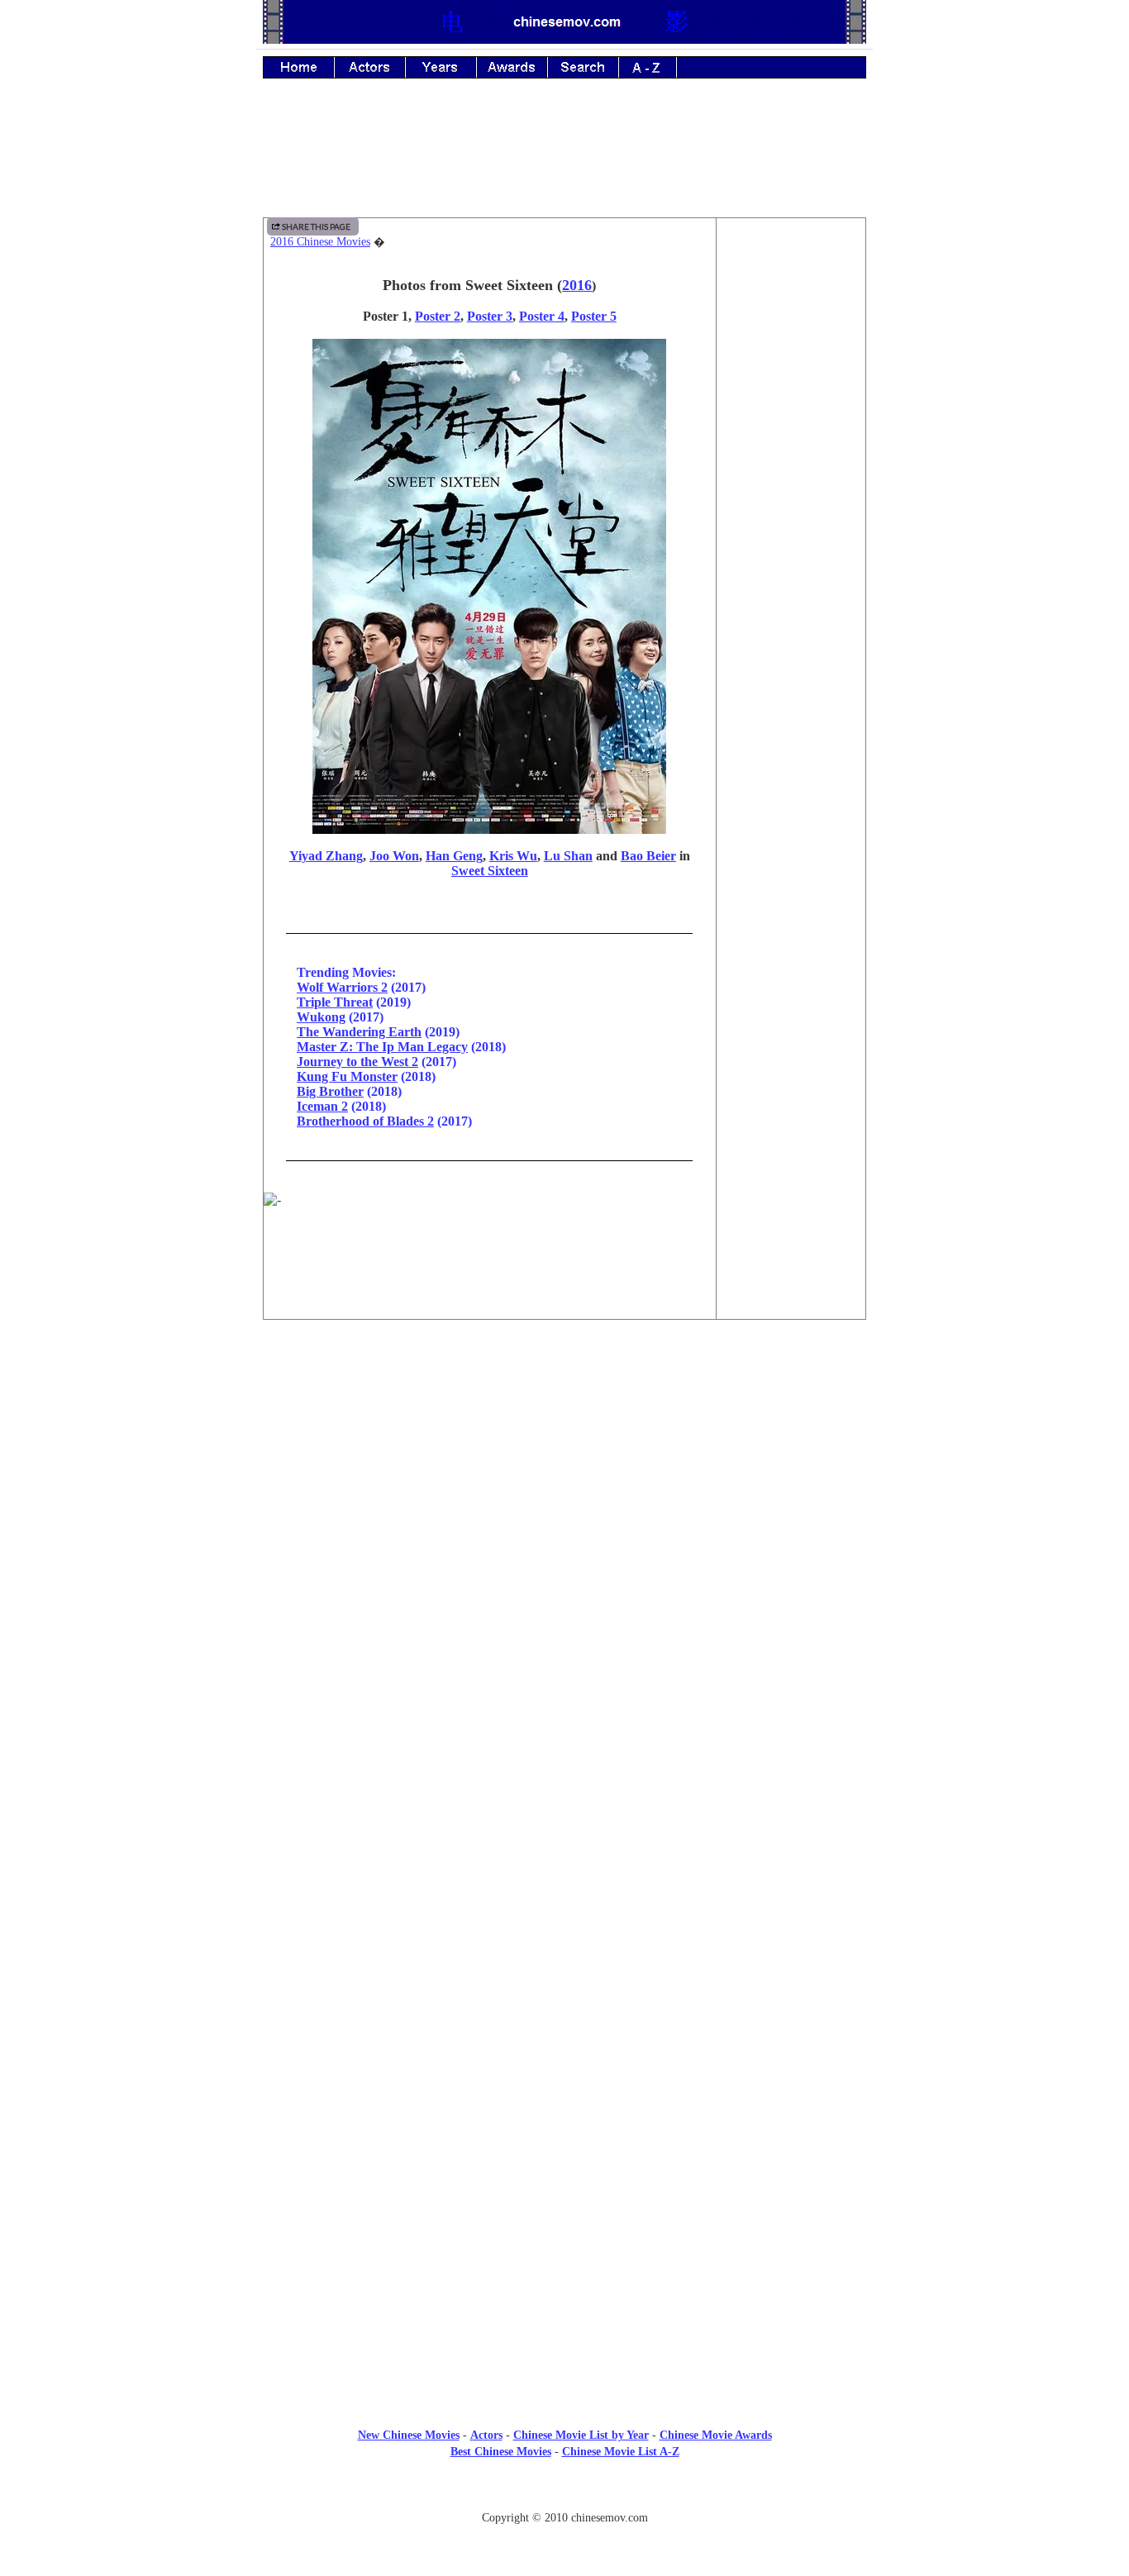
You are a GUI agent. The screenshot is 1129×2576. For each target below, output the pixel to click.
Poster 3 (490, 316)
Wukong (321, 1017)
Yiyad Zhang (326, 856)
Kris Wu (513, 856)
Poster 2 (438, 316)
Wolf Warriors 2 (342, 987)
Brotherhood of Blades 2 (365, 1121)
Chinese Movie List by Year (581, 2435)
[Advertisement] (564, 160)
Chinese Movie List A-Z (621, 2452)
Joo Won (394, 856)
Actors (486, 2435)
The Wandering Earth (359, 1032)
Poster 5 (594, 316)
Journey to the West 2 (357, 1062)
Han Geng (454, 856)
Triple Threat (335, 1002)
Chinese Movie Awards (716, 2435)
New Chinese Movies (409, 2435)
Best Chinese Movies (501, 2452)
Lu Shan (568, 856)
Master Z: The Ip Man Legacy (382, 1047)
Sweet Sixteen (490, 871)
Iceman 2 (322, 1106)
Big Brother (330, 1091)
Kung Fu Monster (347, 1076)
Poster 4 (542, 316)
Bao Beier (648, 856)
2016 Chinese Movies (320, 242)
